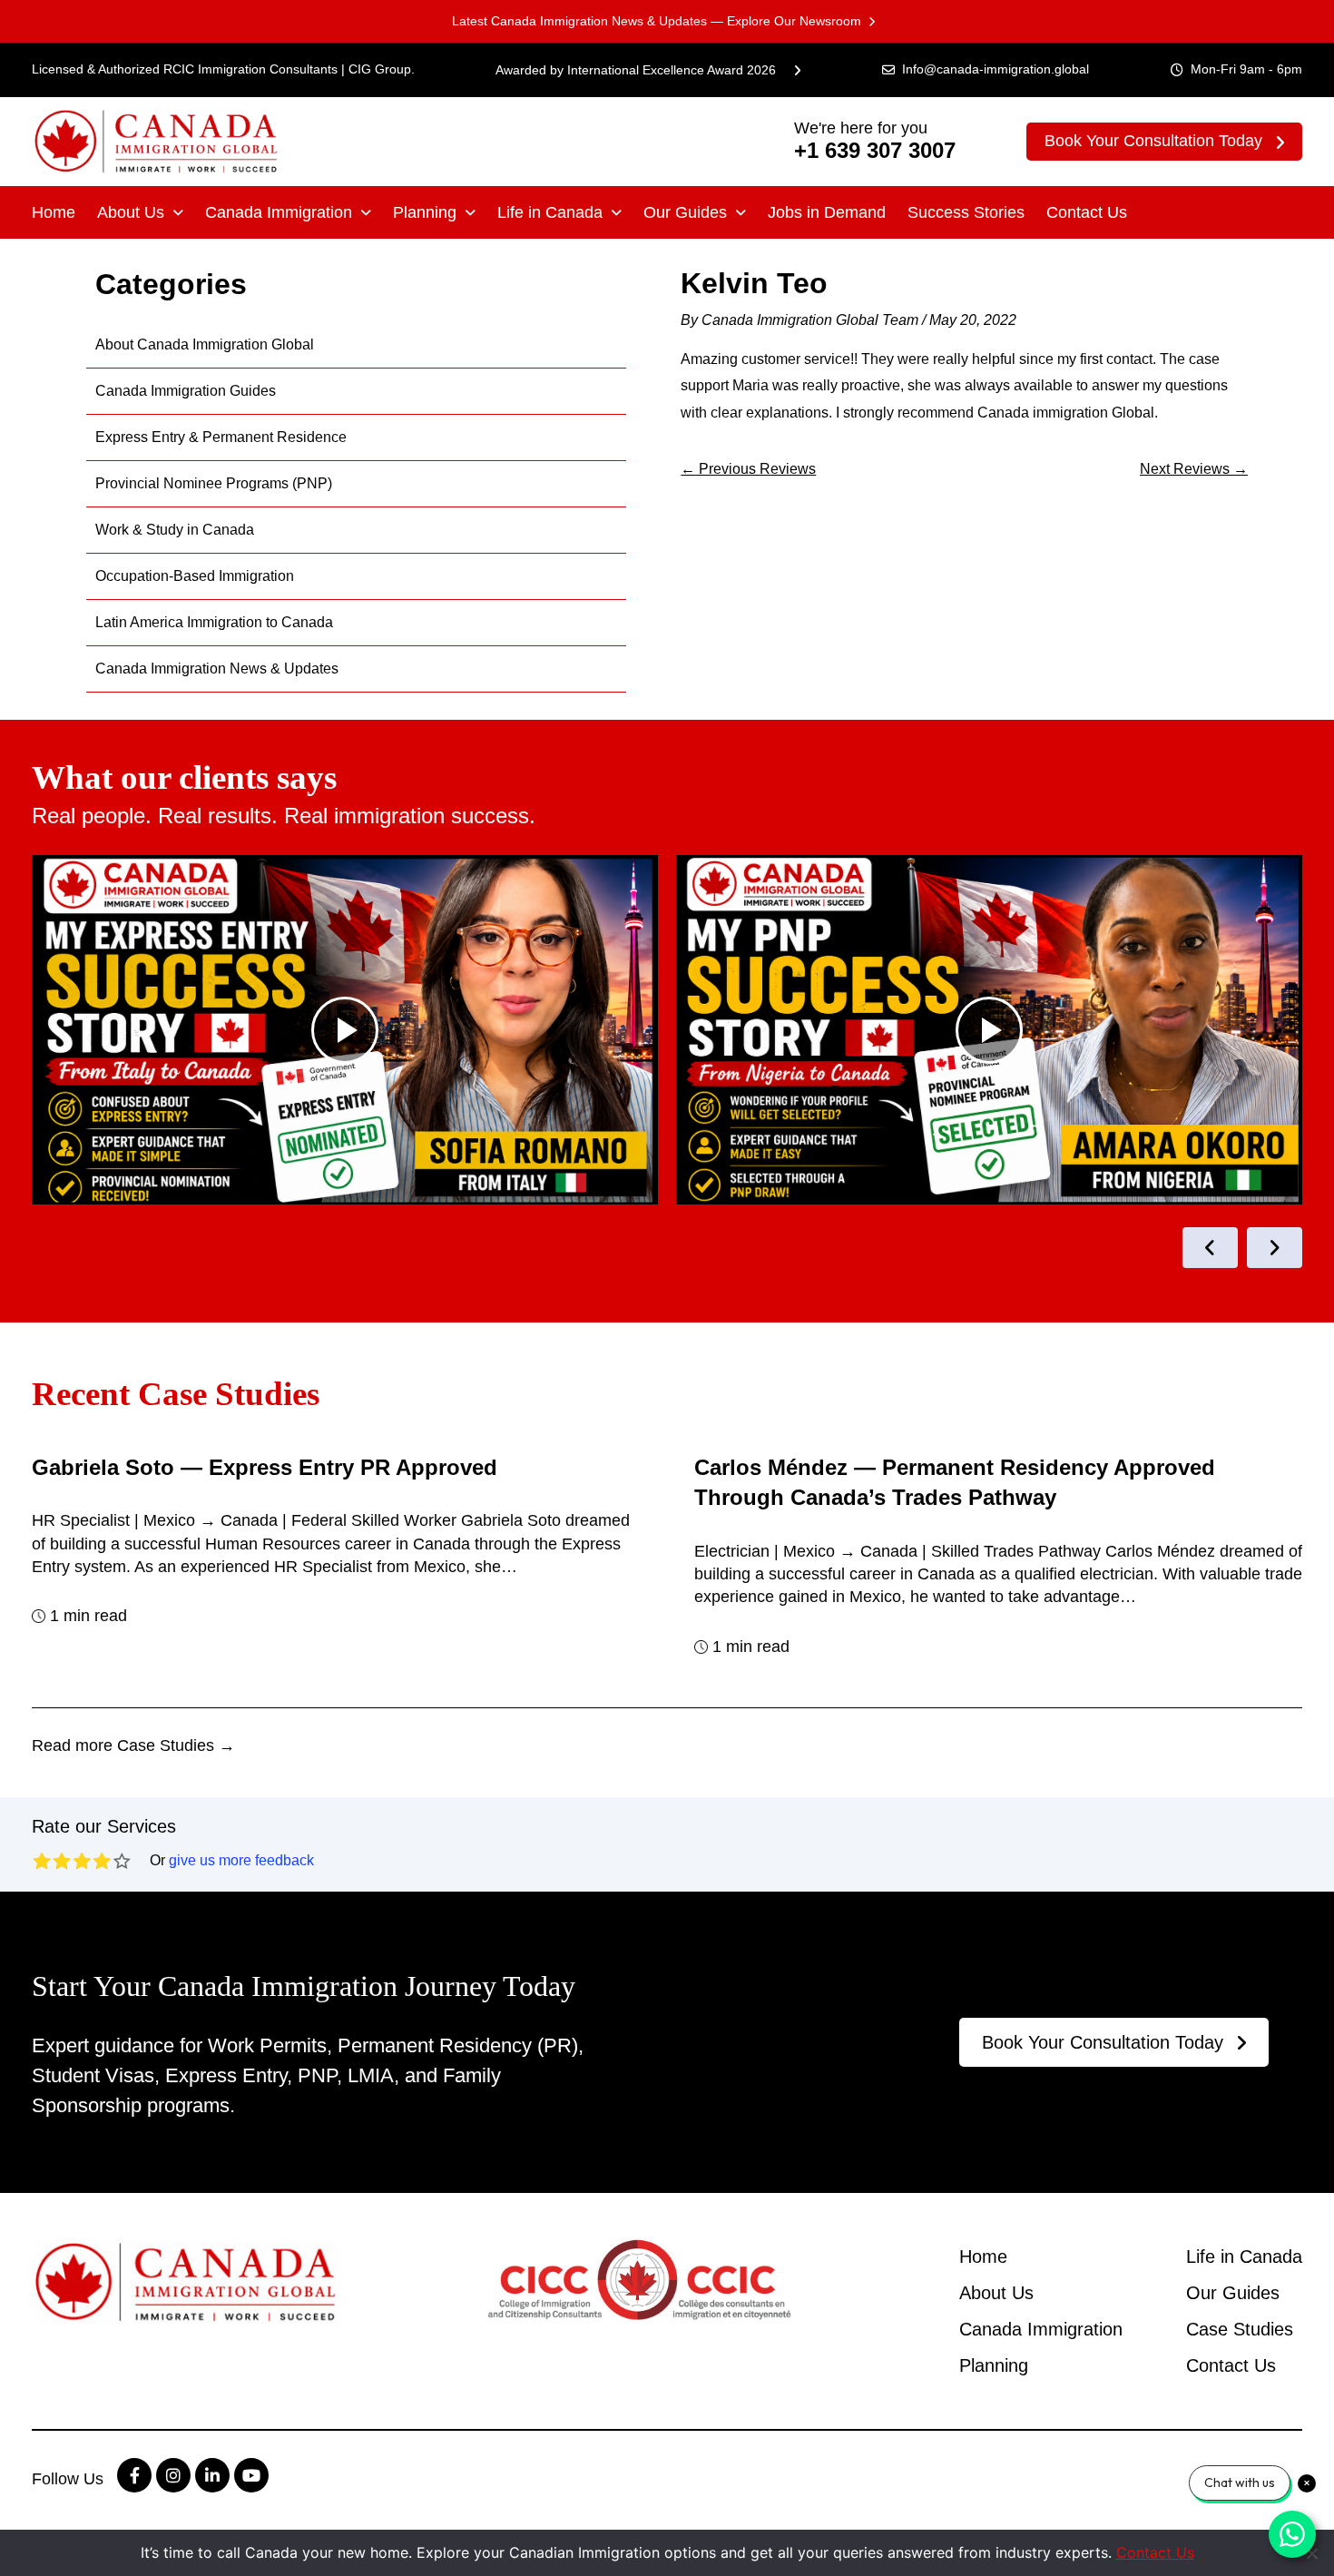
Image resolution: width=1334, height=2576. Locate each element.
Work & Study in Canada (175, 530)
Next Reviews (1194, 469)
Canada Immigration (279, 212)
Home (54, 212)
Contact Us (1087, 212)
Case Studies (1240, 2329)
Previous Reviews (748, 469)
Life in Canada (550, 212)
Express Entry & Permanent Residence (221, 437)
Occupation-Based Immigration (195, 576)
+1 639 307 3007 (875, 150)
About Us (131, 212)
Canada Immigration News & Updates (217, 669)
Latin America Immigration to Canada (214, 622)
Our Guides (685, 212)
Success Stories (966, 212)
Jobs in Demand (827, 212)
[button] (140, 212)
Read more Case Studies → (133, 1745)
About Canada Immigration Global (205, 344)
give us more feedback (241, 1860)
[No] (1311, 2553)
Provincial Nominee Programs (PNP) (214, 483)
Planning (425, 212)
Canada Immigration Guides (186, 391)
